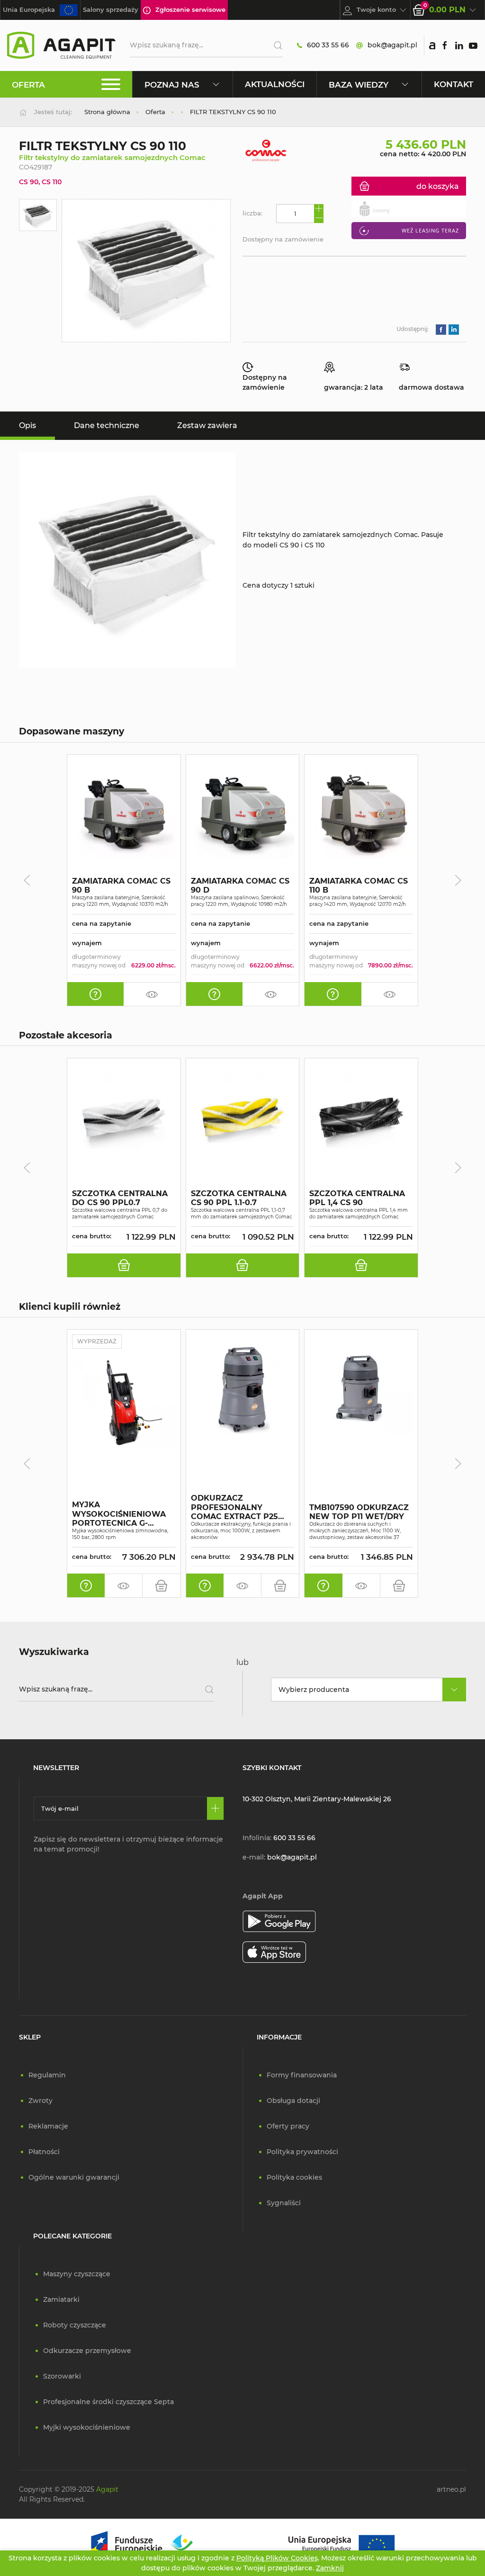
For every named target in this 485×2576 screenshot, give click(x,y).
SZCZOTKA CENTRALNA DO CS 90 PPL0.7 (120, 1198)
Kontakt (454, 84)
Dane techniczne (107, 425)
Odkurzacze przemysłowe (87, 2351)
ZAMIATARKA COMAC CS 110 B (359, 885)
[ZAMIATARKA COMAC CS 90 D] (243, 815)
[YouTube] (473, 45)
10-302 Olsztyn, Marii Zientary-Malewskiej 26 (317, 1799)
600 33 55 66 (328, 45)
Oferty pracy (288, 2126)
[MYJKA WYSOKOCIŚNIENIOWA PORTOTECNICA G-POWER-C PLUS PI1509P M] (124, 1404)
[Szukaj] (274, 45)
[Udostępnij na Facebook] (441, 329)
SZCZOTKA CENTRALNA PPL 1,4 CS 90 (357, 1198)
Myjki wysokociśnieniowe (87, 2427)
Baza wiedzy (359, 85)
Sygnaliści (284, 2203)
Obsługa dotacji (293, 2101)
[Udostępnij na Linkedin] (454, 329)
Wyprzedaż (97, 1341)
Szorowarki (62, 2376)
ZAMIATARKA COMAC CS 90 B (121, 885)
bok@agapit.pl (392, 45)
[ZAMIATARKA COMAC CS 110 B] (361, 815)
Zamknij (330, 2568)
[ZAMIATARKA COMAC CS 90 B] (124, 815)
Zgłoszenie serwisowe (190, 9)
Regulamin (47, 2075)
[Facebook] (445, 45)
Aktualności (275, 84)
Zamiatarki (61, 2299)
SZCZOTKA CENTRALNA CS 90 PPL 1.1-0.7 (239, 1198)
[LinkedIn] (459, 45)
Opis (27, 425)
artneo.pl (451, 2489)
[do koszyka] (124, 1265)
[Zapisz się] (215, 1808)
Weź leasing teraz (430, 230)
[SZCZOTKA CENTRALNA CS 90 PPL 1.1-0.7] (243, 1118)
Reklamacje (48, 2126)
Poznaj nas (172, 85)
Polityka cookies (294, 2177)
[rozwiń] (454, 1690)
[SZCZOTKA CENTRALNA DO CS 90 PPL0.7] (124, 1118)
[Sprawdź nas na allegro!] (432, 45)
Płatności (44, 2152)
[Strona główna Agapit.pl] (61, 45)
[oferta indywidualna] (95, 994)
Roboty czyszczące (75, 2325)
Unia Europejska (29, 9)
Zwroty (40, 2101)
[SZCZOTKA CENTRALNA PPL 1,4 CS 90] (361, 1118)
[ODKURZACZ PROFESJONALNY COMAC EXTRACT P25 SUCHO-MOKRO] (243, 1390)
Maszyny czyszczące (77, 2274)
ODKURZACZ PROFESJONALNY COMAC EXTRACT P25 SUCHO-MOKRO (234, 1508)
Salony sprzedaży (111, 9)
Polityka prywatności (302, 2152)
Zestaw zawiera (207, 425)
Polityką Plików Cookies (277, 2558)
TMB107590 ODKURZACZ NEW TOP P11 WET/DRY (359, 1512)
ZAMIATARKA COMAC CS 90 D (240, 885)
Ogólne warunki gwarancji (74, 2177)
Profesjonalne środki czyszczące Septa (108, 2402)
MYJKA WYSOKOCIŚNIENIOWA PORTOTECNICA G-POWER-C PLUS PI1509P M (121, 1514)
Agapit (107, 2489)
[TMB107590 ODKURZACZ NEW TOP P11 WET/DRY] (361, 1390)
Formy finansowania (302, 2075)
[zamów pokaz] (152, 994)
